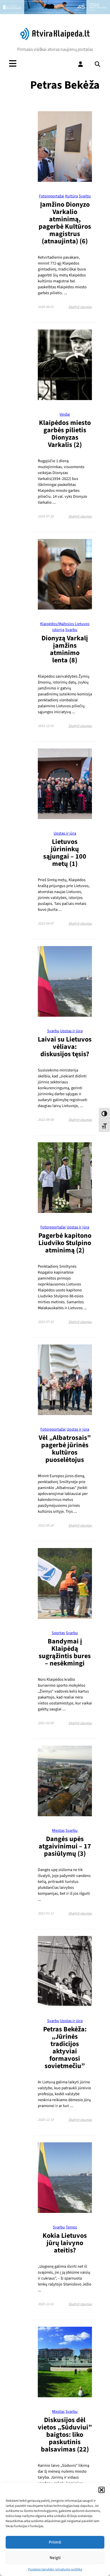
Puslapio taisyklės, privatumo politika (55, 2569)
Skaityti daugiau (80, 307)
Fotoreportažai (52, 196)
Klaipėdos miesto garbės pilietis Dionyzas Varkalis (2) (65, 434)
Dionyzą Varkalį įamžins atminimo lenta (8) (65, 649)
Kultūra (71, 196)
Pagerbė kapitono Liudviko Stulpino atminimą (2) (65, 1243)
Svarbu (85, 196)
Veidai (65, 414)
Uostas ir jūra (65, 833)
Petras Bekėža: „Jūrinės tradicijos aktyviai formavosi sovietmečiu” (65, 2048)
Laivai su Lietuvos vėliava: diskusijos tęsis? (65, 1047)
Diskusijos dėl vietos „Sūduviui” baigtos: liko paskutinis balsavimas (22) (65, 2435)
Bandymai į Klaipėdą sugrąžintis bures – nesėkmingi (65, 1652)
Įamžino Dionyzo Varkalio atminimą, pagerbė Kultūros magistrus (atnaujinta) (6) (65, 223)
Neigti (55, 2558)
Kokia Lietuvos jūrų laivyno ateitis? (65, 2243)
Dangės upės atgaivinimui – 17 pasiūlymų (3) (65, 1846)
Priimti (55, 2542)
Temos (71, 2227)
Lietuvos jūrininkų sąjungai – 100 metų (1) (65, 853)
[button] (102, 2490)
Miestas (58, 1831)
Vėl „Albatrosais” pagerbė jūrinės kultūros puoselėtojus (65, 1449)
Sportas (58, 1633)
